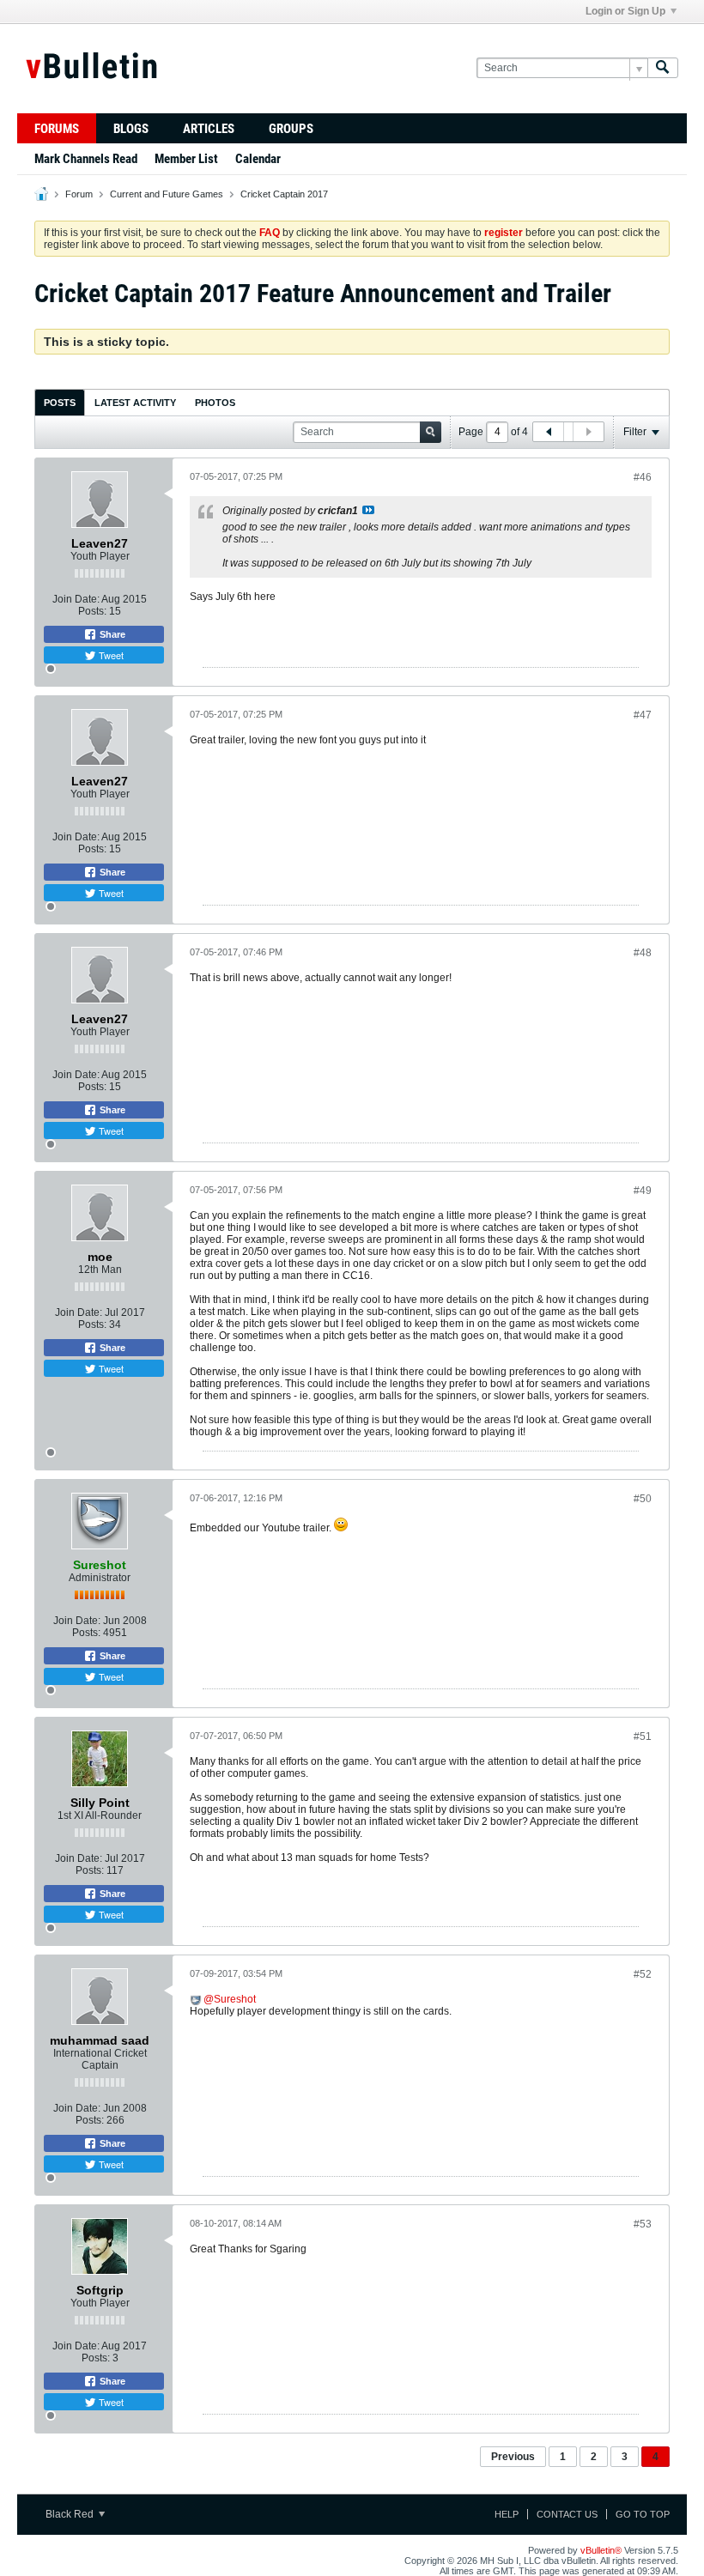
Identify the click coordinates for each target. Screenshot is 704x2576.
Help (507, 2514)
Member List (186, 159)
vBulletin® (601, 2550)
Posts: (92, 611)
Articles (209, 129)
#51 (643, 1737)
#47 (643, 715)
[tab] (60, 402)
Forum (79, 194)
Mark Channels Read (86, 159)
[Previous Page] (549, 432)
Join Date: (76, 599)
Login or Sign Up (625, 11)
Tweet (110, 655)
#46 (643, 477)
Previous (513, 2457)
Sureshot (235, 1999)
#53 (643, 2224)
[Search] (663, 68)
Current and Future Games (167, 194)
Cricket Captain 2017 (284, 194)
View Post (368, 510)
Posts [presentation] (60, 403)
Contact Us (567, 2514)
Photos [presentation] (215, 403)
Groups (291, 129)
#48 (643, 953)
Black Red (71, 2514)
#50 (643, 1499)
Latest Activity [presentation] (135, 403)
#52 (643, 1974)
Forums (57, 129)
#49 (643, 1191)
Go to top (643, 2514)
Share (111, 634)
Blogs (131, 129)
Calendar (258, 159)
